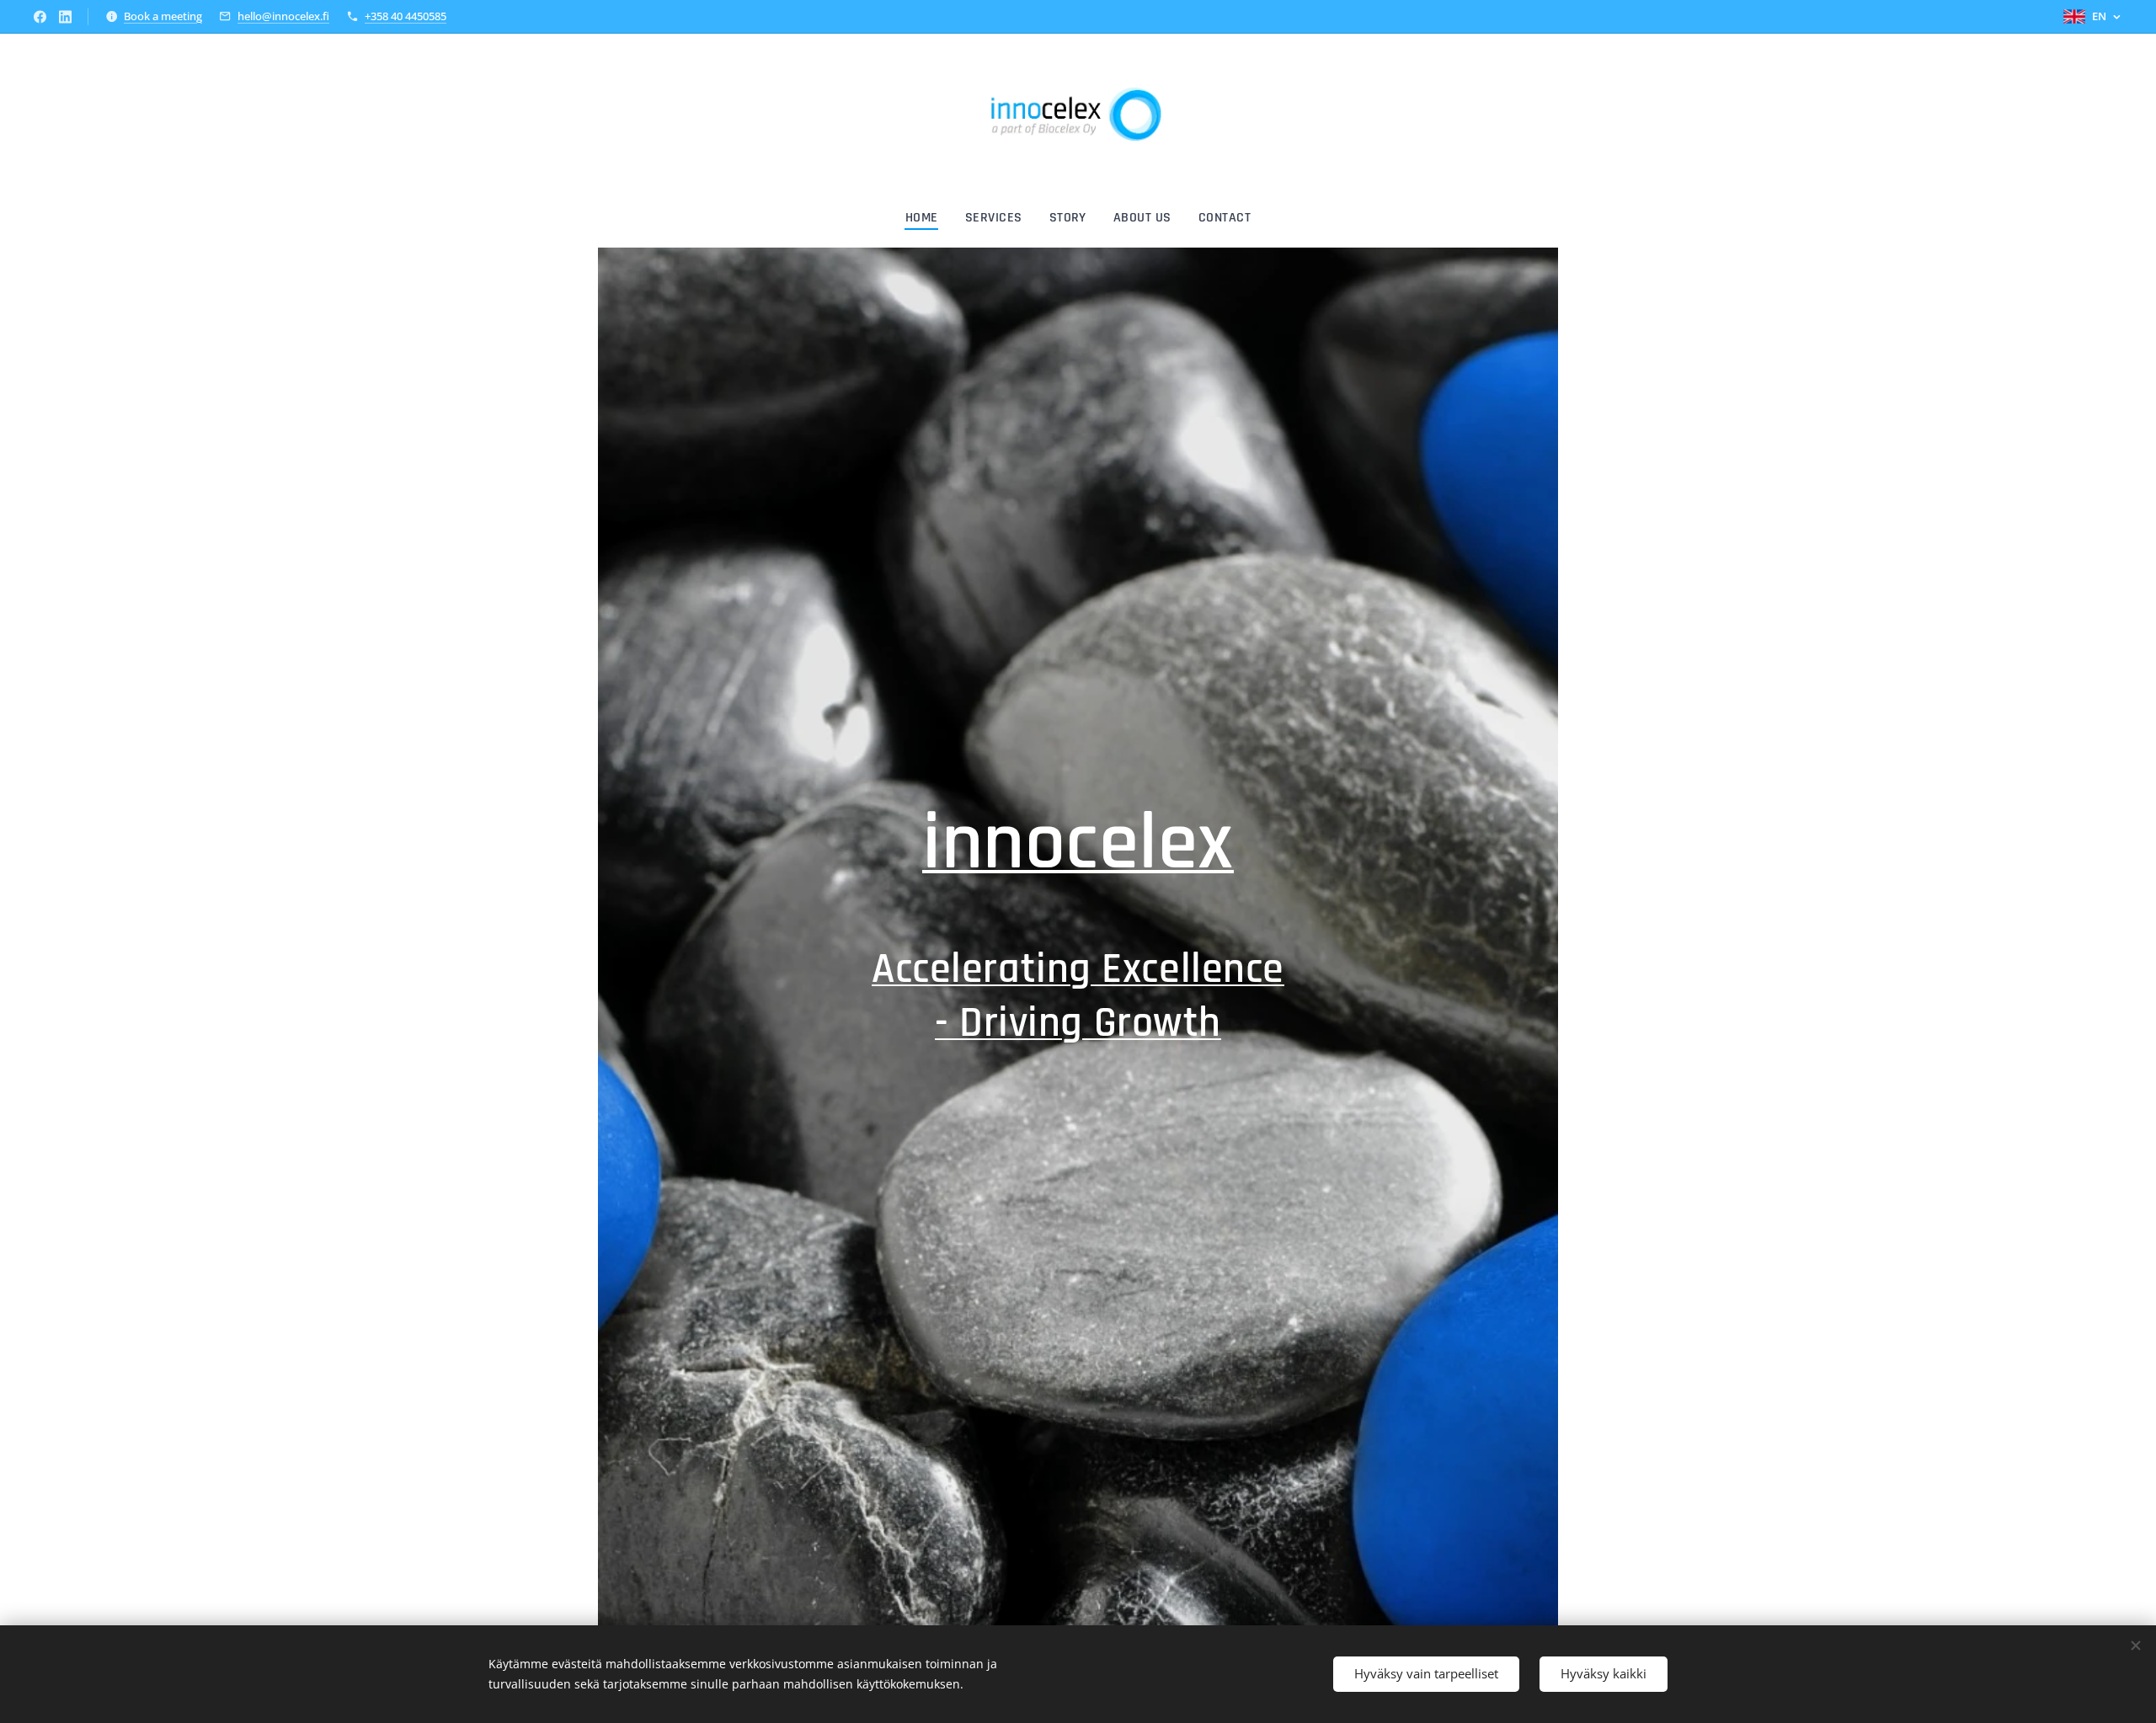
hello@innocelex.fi (283, 16)
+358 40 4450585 (406, 16)
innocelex (1078, 844)
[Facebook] (40, 17)
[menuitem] (929, 218)
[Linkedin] (65, 17)
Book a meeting (163, 16)
